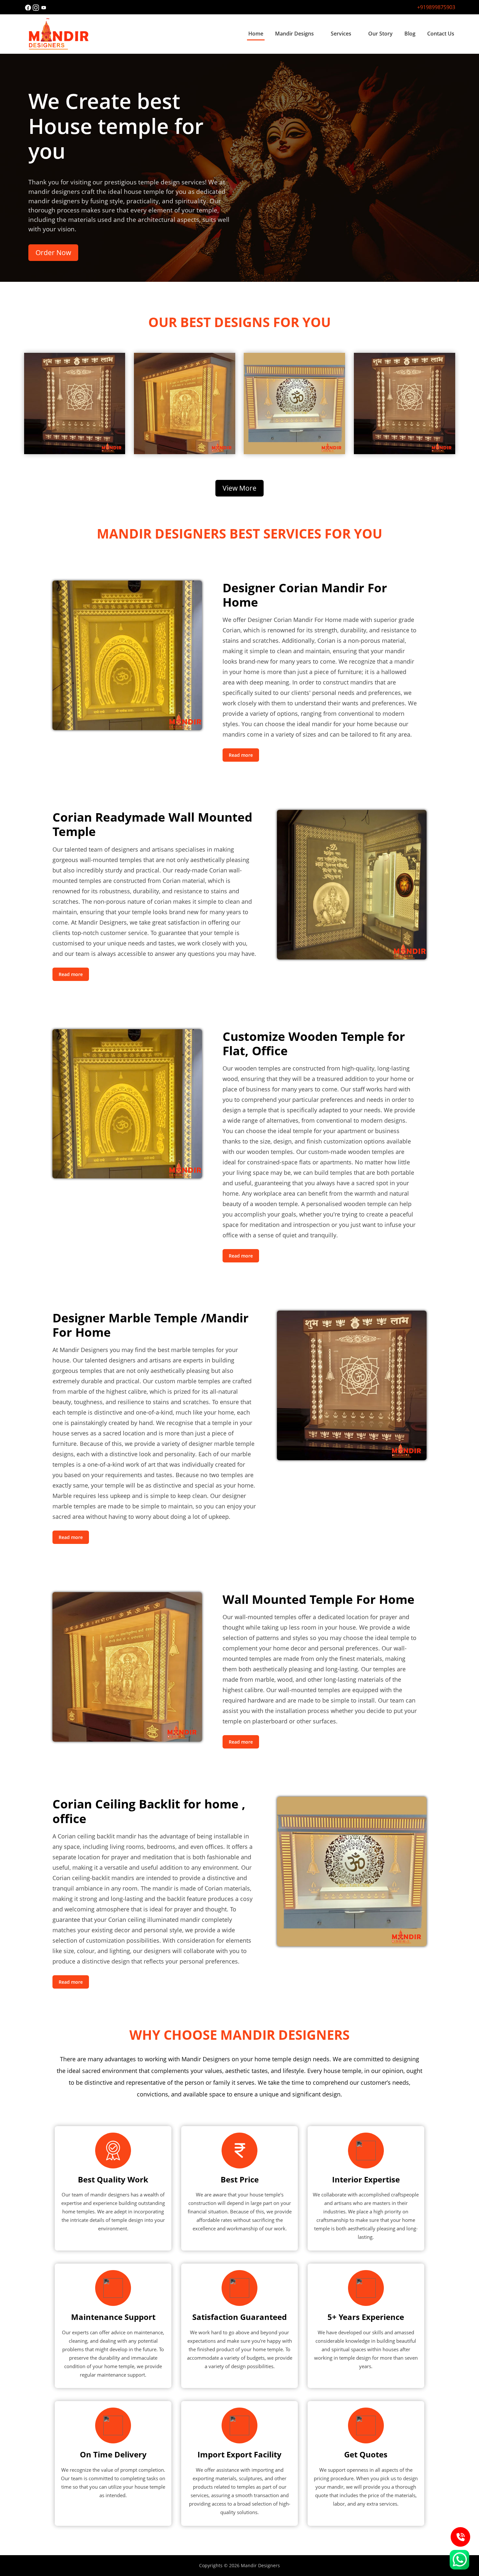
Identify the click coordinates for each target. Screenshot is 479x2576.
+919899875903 (436, 7)
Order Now (53, 252)
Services (341, 34)
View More (239, 488)
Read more (241, 755)
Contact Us (441, 34)
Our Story (380, 34)
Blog (410, 34)
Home (256, 34)
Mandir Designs (294, 34)
